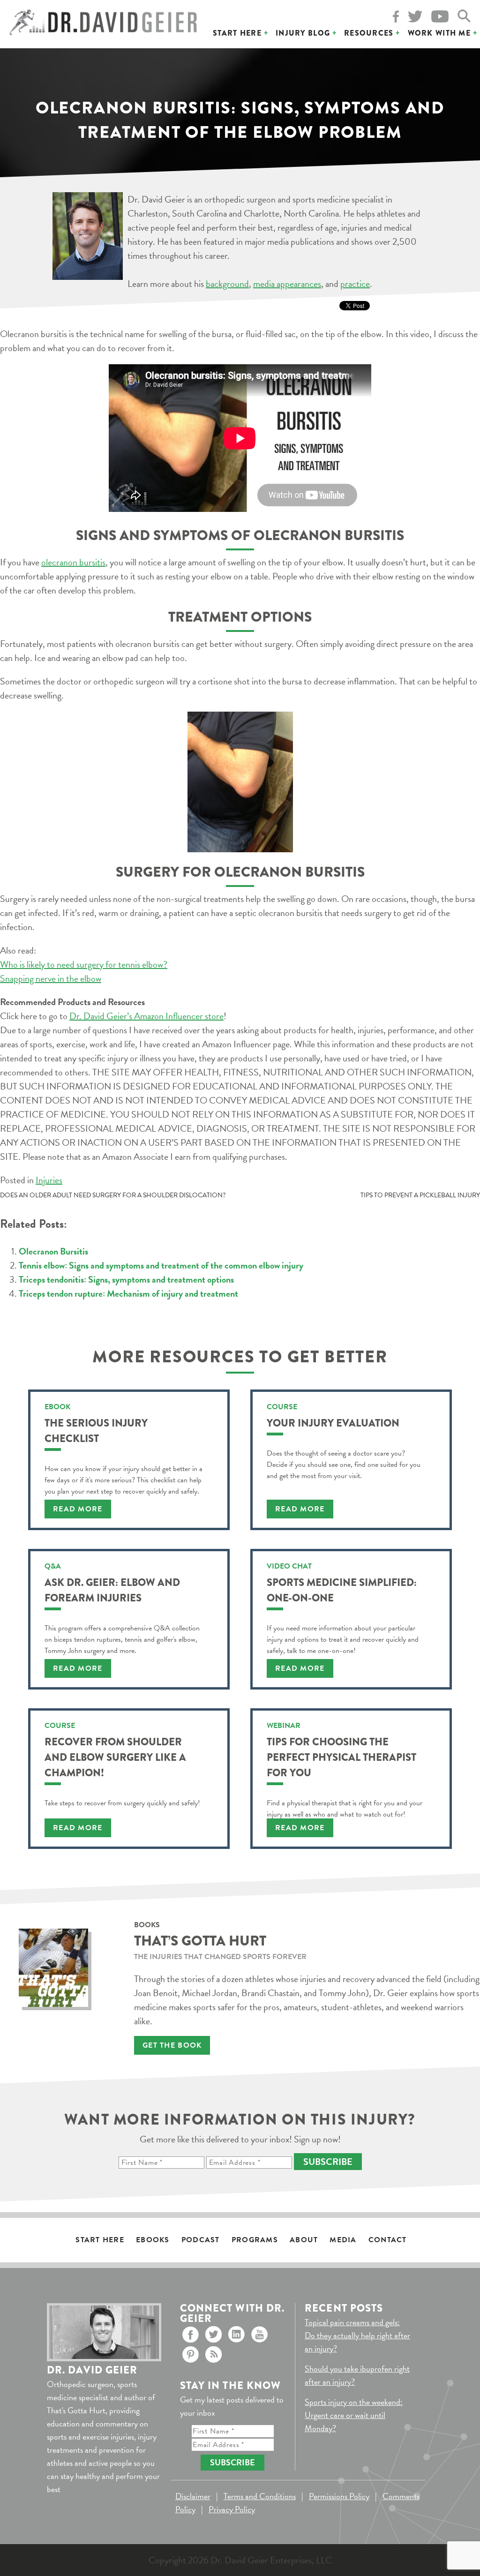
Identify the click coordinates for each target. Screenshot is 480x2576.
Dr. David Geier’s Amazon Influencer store (146, 1016)
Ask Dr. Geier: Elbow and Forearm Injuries (112, 1590)
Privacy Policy (232, 2509)
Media (343, 2240)
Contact (388, 2240)
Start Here (237, 33)
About (304, 2240)
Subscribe (328, 2162)
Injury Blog (303, 33)
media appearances (287, 284)
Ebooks (153, 2240)
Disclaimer (193, 2496)
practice (355, 284)
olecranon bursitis (73, 562)
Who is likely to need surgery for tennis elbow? (84, 964)
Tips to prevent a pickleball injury (420, 1195)
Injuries (49, 1180)
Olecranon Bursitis (53, 1251)
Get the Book (172, 2045)
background (227, 284)
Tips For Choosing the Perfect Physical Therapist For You (341, 1757)
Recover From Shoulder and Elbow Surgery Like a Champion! (115, 1757)
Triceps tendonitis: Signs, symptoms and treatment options (126, 1279)
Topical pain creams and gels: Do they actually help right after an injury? (357, 2335)
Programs (255, 2240)
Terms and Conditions (260, 2496)
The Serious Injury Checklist (96, 1431)
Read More (78, 1509)
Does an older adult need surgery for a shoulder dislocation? (113, 1195)
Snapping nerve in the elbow (51, 978)
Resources (369, 33)
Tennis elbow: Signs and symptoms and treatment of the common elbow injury (161, 1265)
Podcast (201, 2240)
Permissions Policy (339, 2496)
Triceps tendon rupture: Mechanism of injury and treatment (128, 1293)
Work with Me (439, 33)
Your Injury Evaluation (333, 1423)
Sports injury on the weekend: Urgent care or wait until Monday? (354, 2415)
